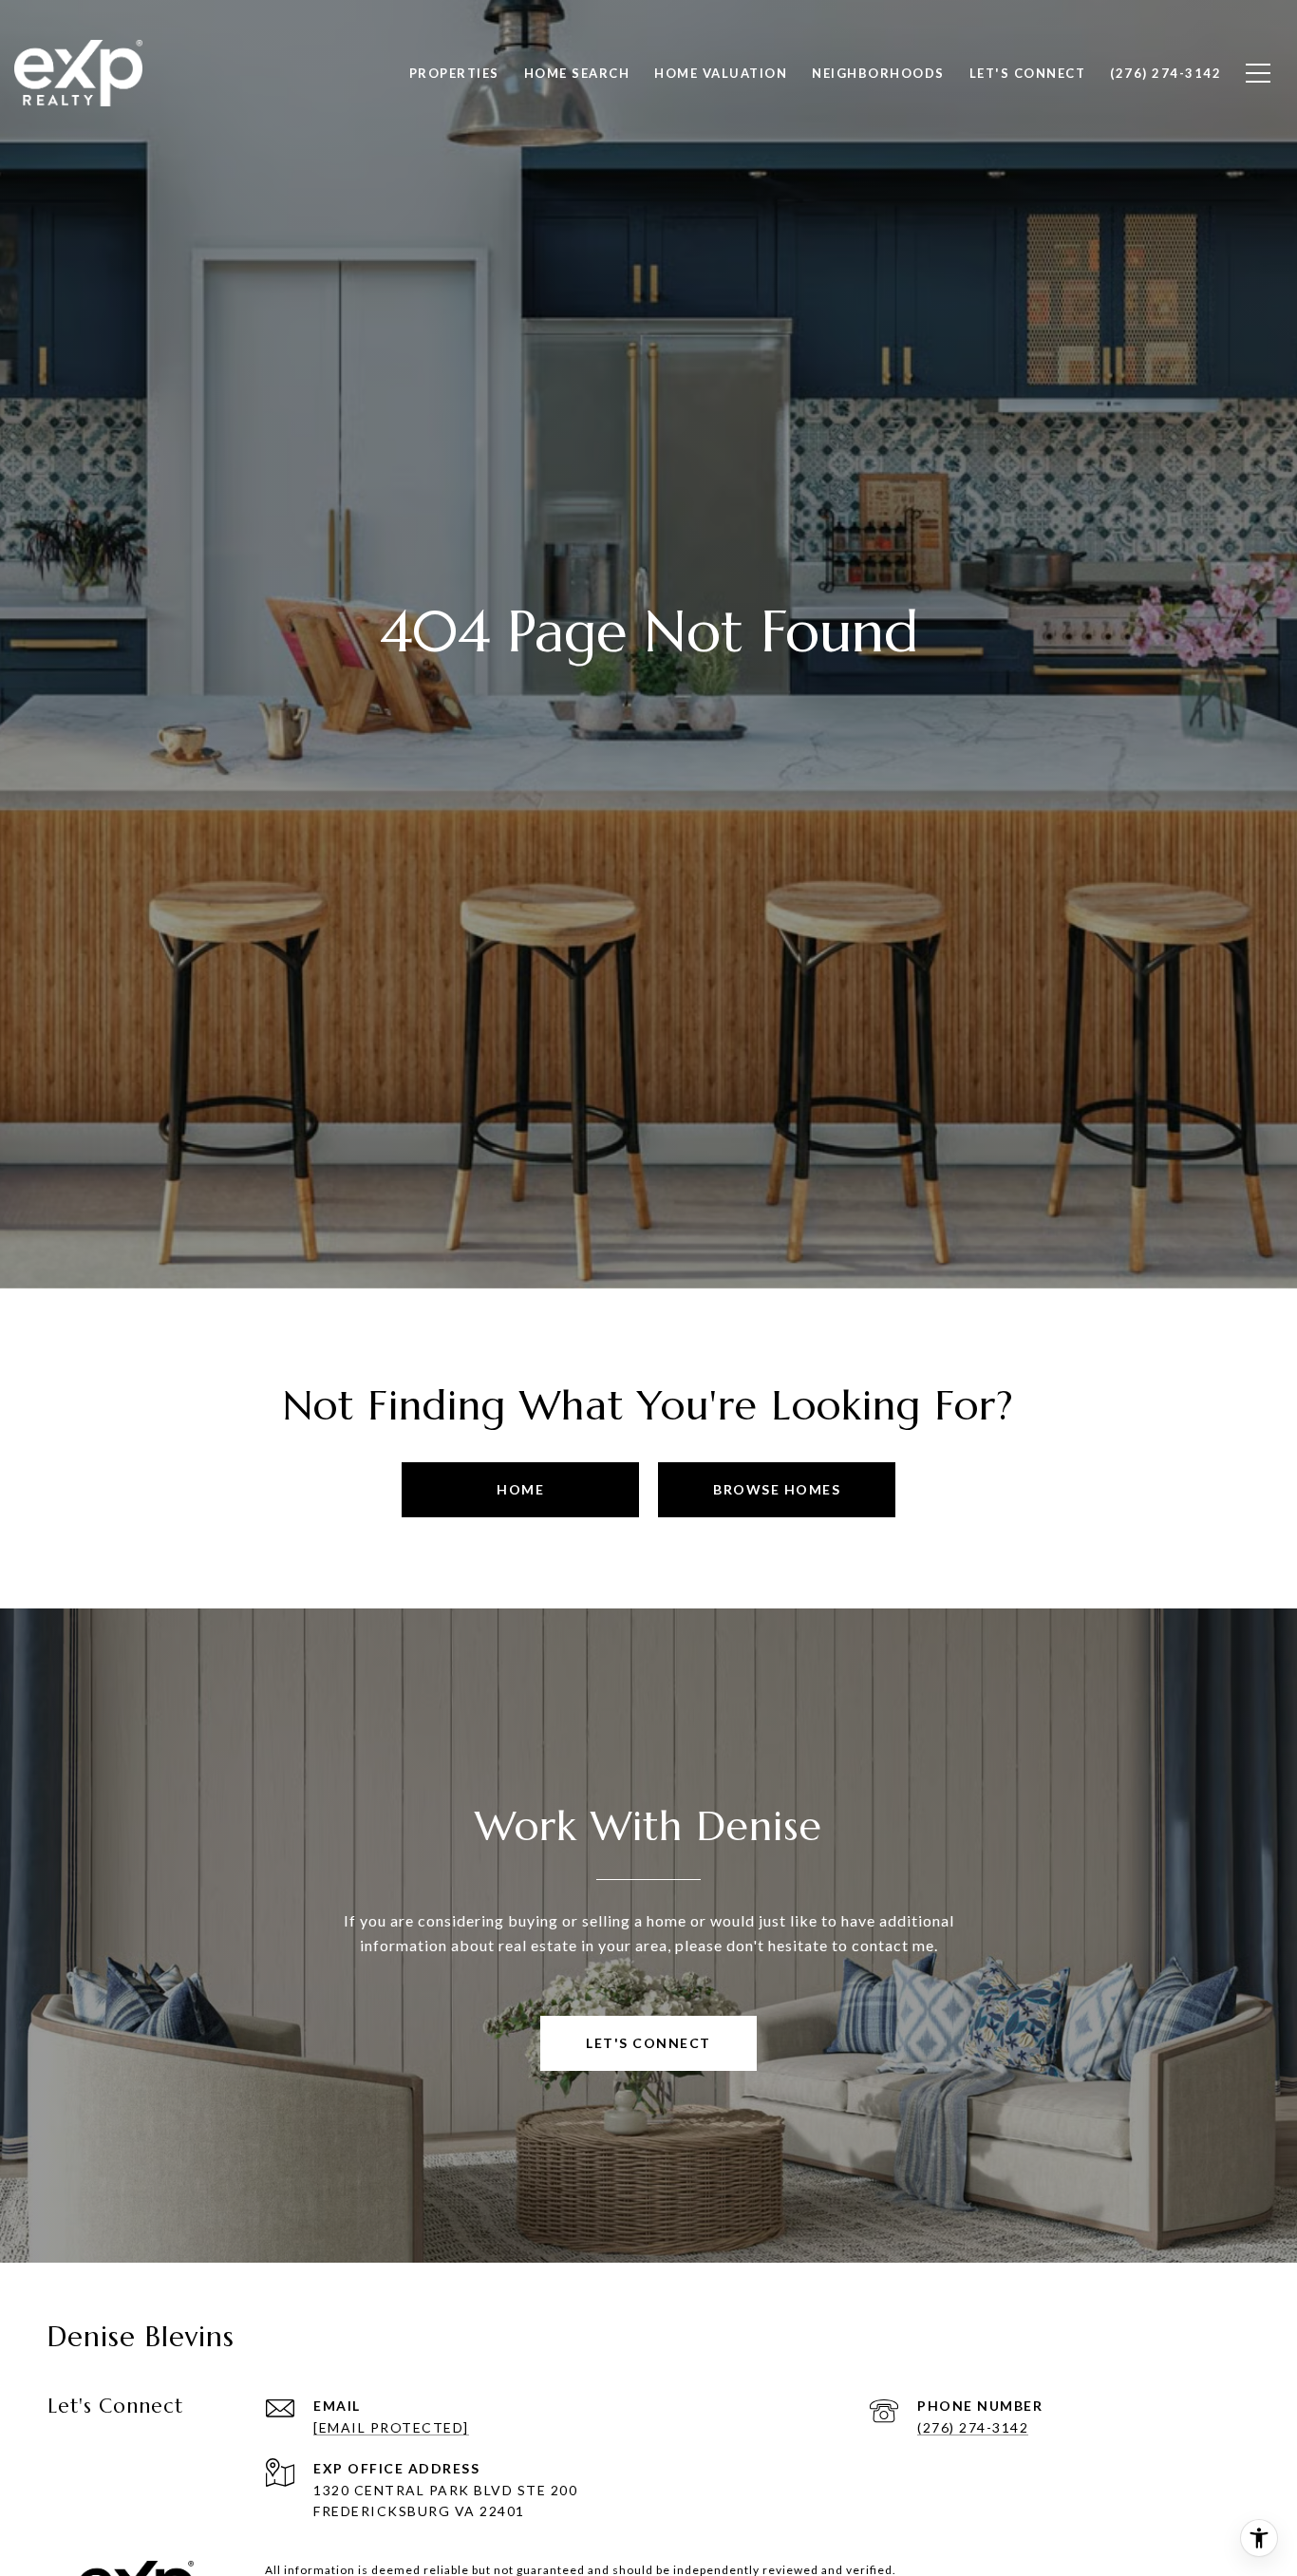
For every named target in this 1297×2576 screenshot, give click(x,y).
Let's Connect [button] (648, 2043)
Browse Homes (777, 1489)
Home (520, 1489)
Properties (454, 73)
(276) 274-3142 (973, 2427)
